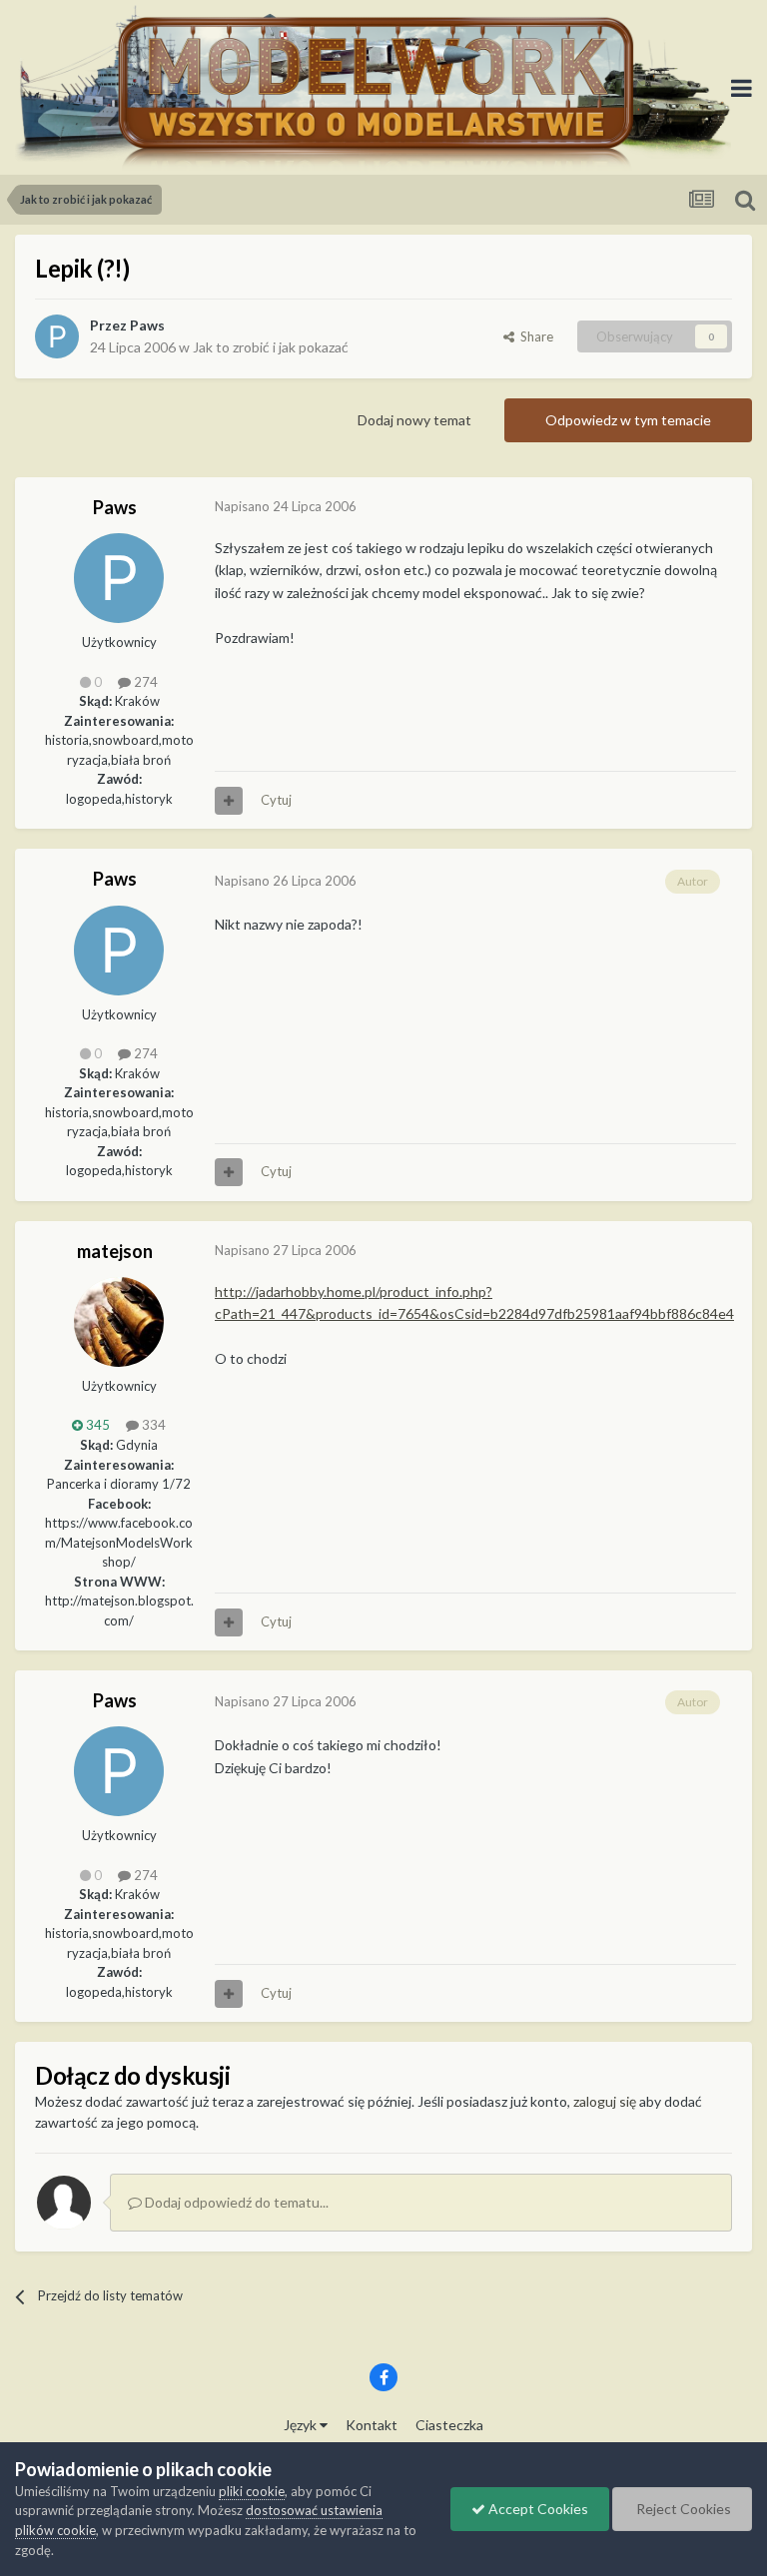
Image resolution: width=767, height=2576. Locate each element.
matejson (115, 1251)
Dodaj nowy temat (414, 420)
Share (534, 336)
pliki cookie (252, 2491)
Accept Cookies (537, 2509)
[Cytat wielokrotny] (229, 801)
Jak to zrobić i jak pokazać (271, 347)
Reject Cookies (682, 2509)
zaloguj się (605, 2101)
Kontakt (372, 2425)
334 (152, 1425)
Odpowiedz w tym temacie (628, 420)
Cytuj (276, 800)
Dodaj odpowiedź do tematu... (235, 2202)
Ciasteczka (449, 2425)
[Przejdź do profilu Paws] (57, 336)
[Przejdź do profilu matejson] (119, 1322)
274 (144, 682)
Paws (147, 325)
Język (302, 2425)
